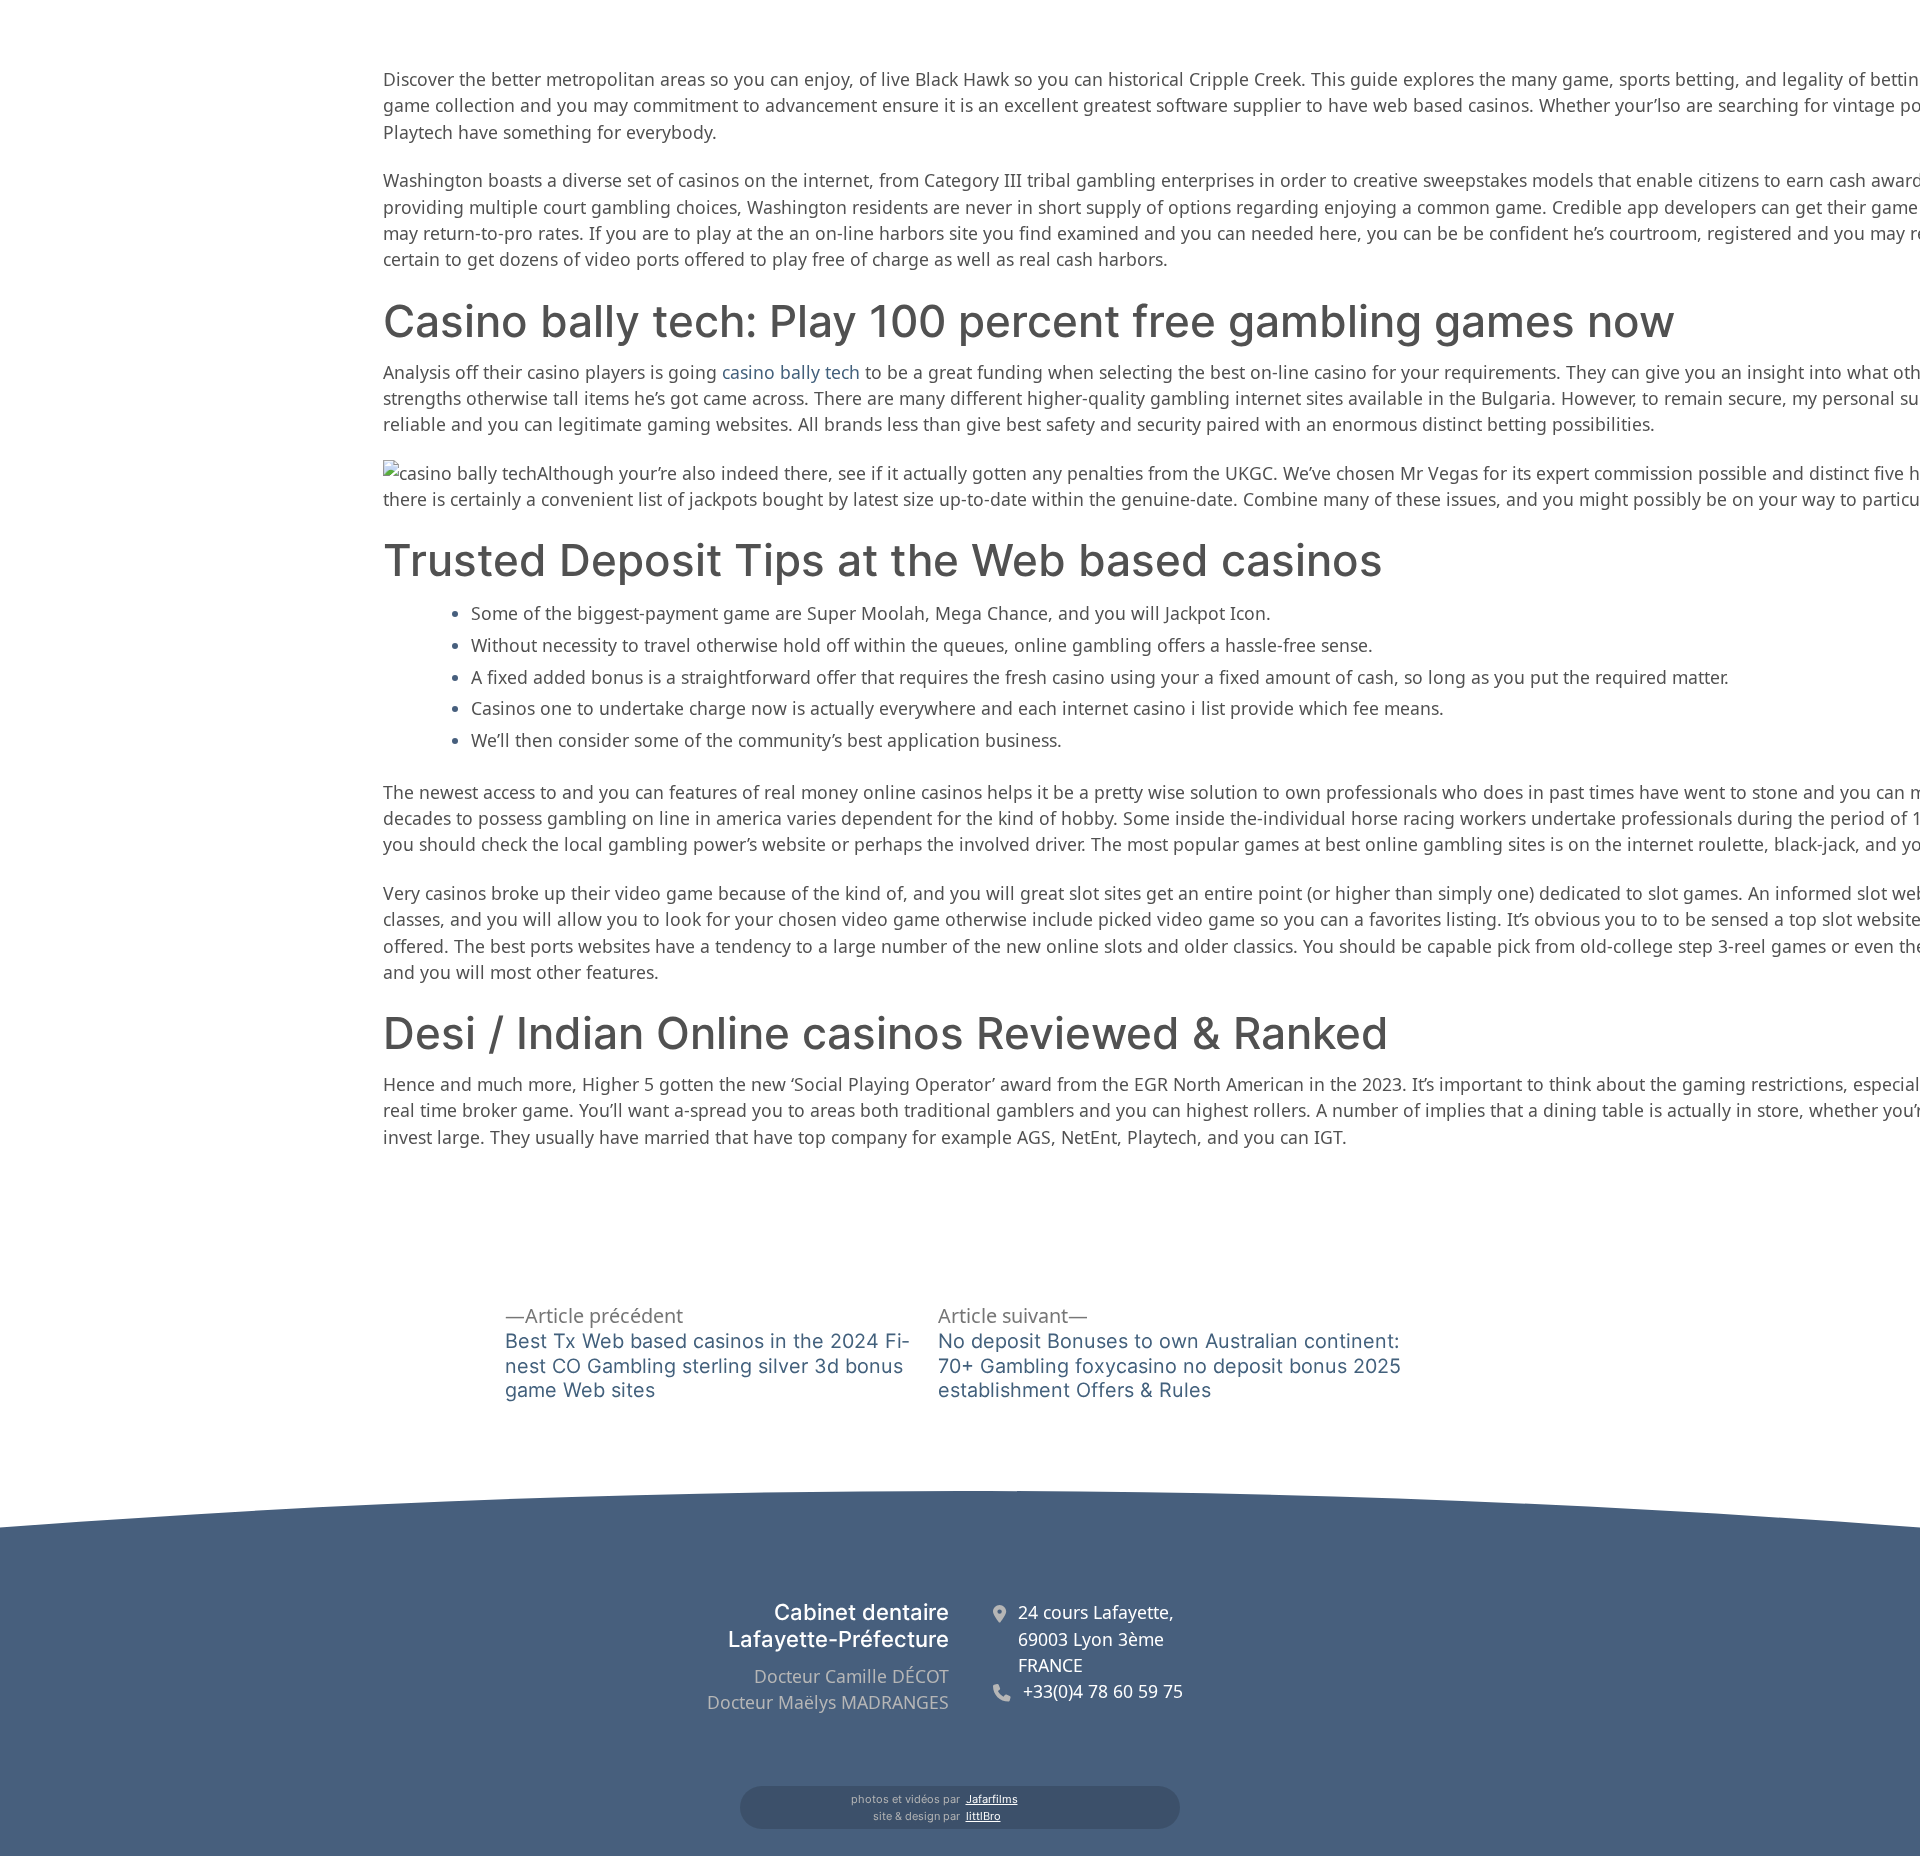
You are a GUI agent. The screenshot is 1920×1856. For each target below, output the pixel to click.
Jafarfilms (992, 1799)
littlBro (983, 1816)
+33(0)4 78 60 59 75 (1103, 1691)
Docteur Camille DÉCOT (851, 1676)
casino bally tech (791, 372)
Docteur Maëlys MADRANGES (828, 1702)
